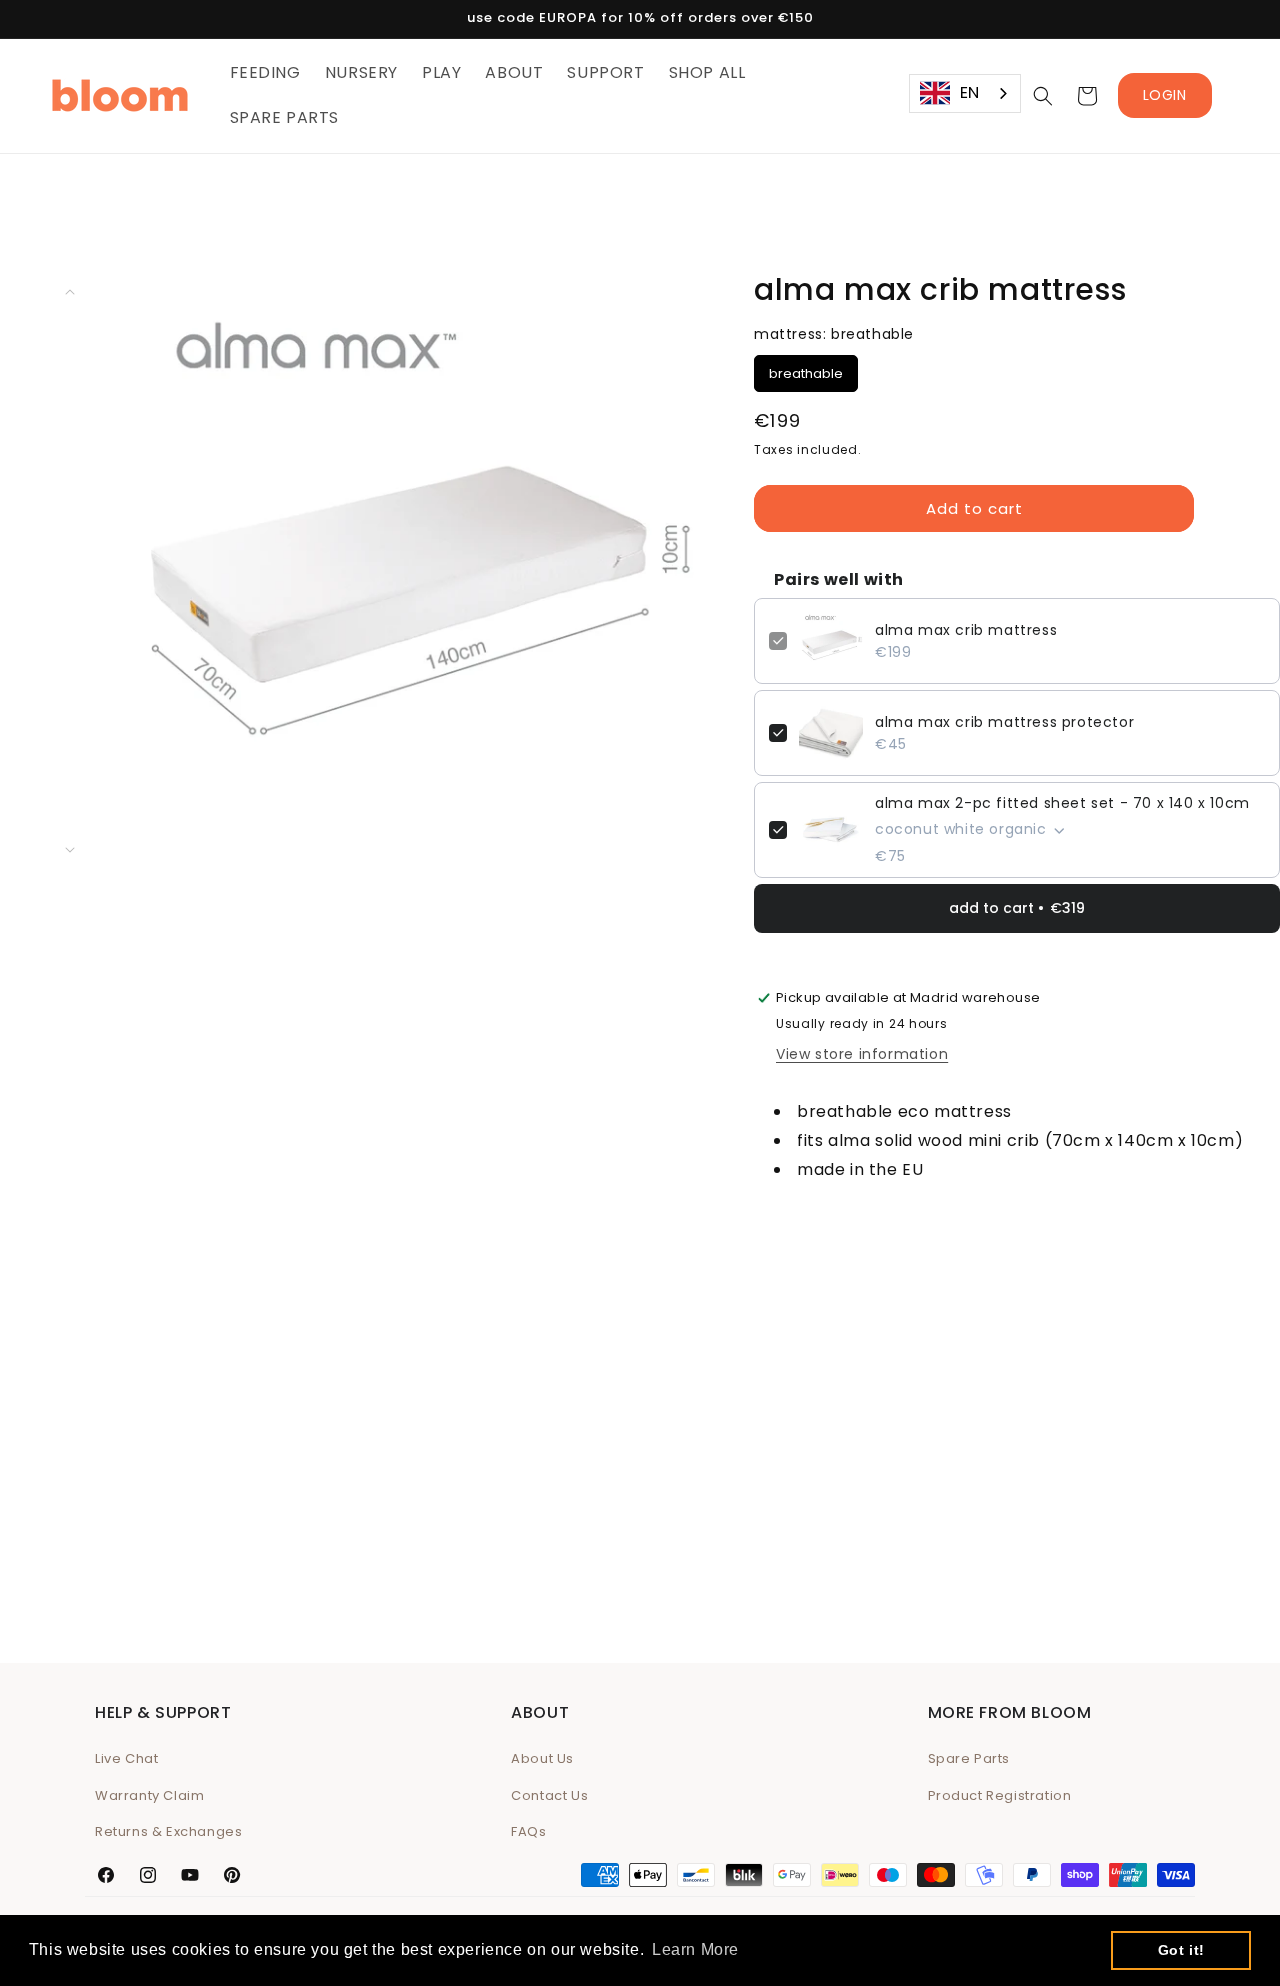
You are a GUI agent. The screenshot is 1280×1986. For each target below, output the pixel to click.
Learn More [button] (695, 1949)
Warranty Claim (149, 1795)
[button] (1043, 96)
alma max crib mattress (966, 630)
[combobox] (965, 93)
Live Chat (126, 1758)
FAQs (528, 1831)
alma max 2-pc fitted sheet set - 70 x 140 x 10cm (1062, 803)
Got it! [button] (1181, 1950)
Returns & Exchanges (168, 1831)
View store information (862, 1054)
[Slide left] (70, 292)
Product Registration (1000, 1795)
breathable (806, 369)
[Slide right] (70, 850)
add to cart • (1017, 908)
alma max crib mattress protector (1004, 722)
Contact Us (549, 1795)
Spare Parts (969, 1758)
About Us (542, 1758)
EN (970, 92)
